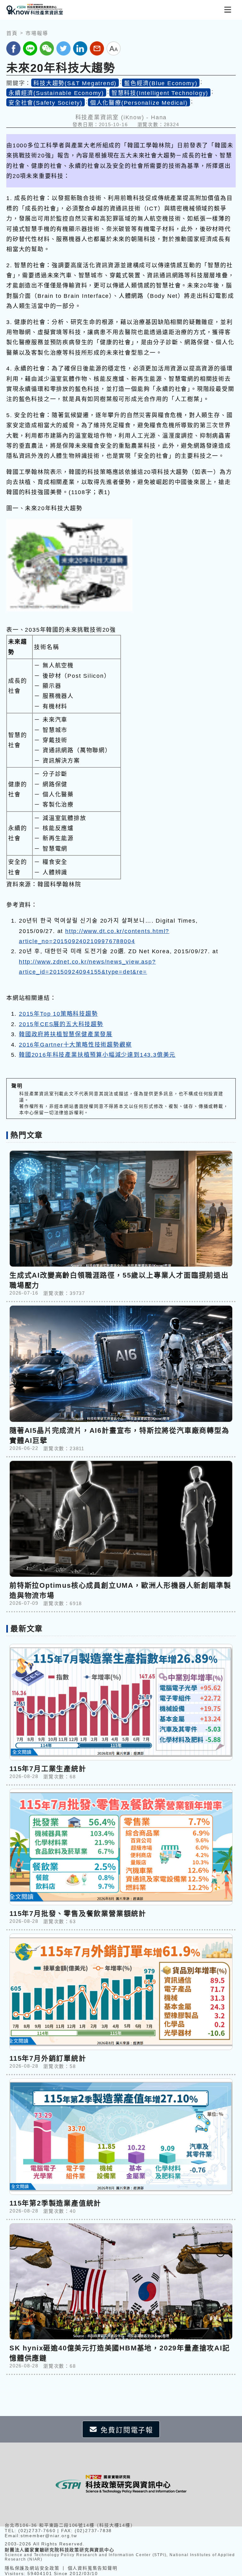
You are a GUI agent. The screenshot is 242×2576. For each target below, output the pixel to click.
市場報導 (37, 33)
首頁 (12, 33)
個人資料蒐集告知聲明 (93, 2568)
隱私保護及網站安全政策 (32, 2568)
